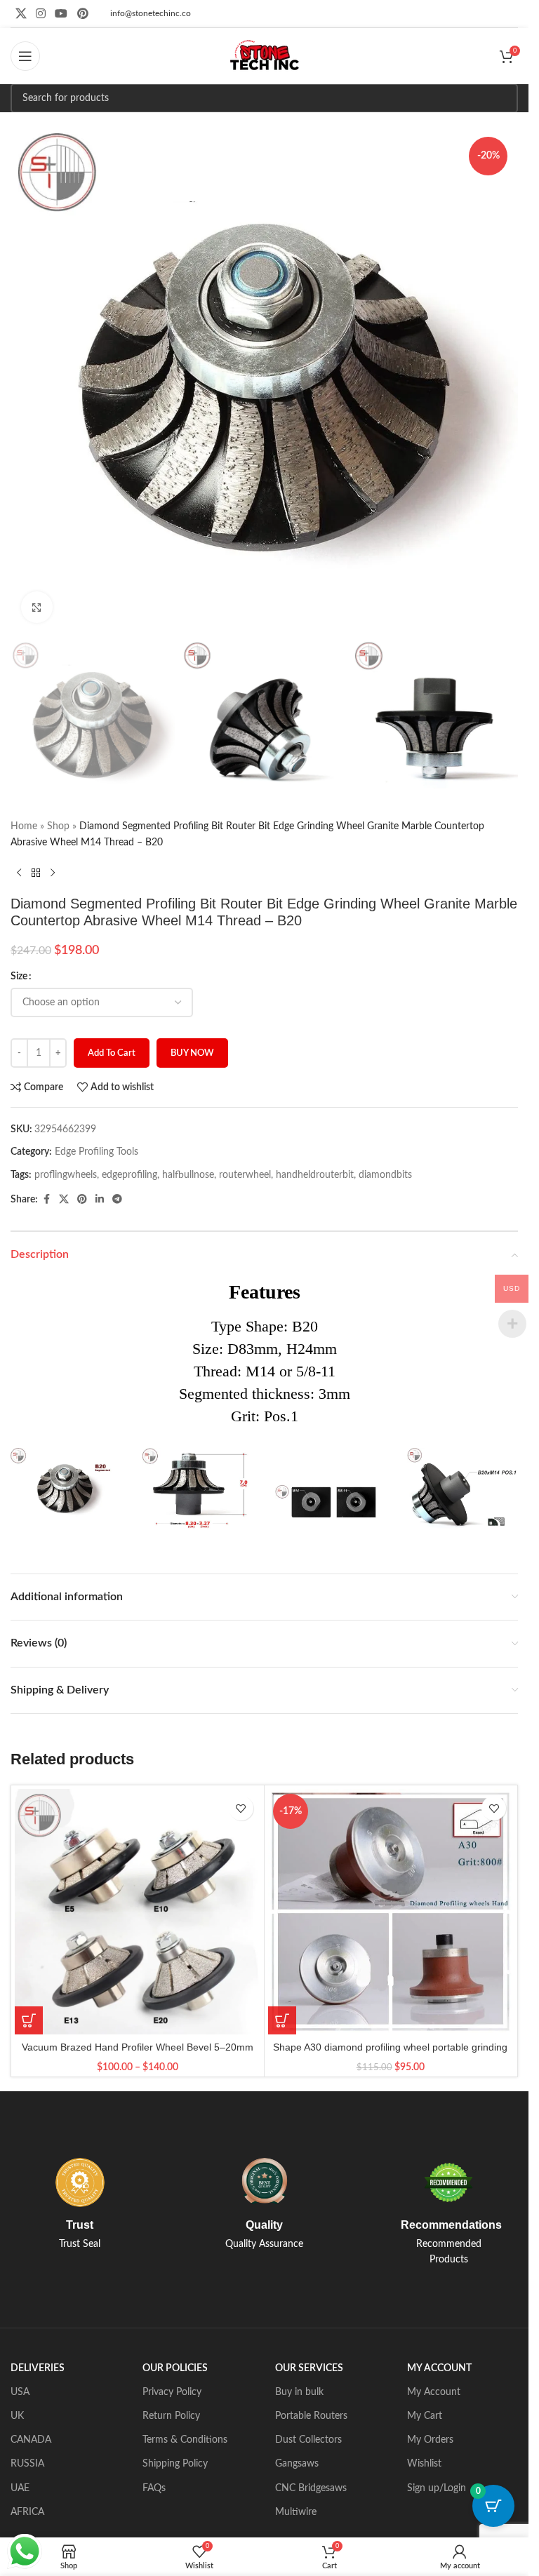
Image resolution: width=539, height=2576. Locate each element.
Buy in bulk (299, 2392)
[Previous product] (19, 873)
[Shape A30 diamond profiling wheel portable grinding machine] (391, 1912)
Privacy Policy (172, 2392)
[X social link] (21, 14)
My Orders (430, 2440)
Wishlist (424, 2464)
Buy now (192, 1053)
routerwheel (245, 1175)
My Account (434, 2392)
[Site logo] (265, 56)
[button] (282, 2020)
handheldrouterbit (315, 1175)
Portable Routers (311, 2416)
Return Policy (171, 2416)
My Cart (425, 2416)
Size (19, 977)
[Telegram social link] (117, 1200)
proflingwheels (66, 1175)
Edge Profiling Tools (97, 1152)
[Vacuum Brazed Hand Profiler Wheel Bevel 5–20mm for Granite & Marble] (138, 1912)
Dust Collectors (308, 2440)
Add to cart (112, 1053)
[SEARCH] (503, 98)
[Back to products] (36, 873)
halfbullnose (188, 1175)
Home (24, 826)
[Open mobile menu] (25, 56)
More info (226, 2551)
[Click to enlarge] (37, 607)
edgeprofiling (129, 1175)
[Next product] (53, 873)
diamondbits (385, 1175)
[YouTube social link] (61, 14)
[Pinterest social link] (82, 14)
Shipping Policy (175, 2464)
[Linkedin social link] (100, 1200)
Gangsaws (297, 2464)
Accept (298, 2550)
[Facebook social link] (46, 1200)
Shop (58, 826)
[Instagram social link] (40, 14)
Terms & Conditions (185, 2440)
